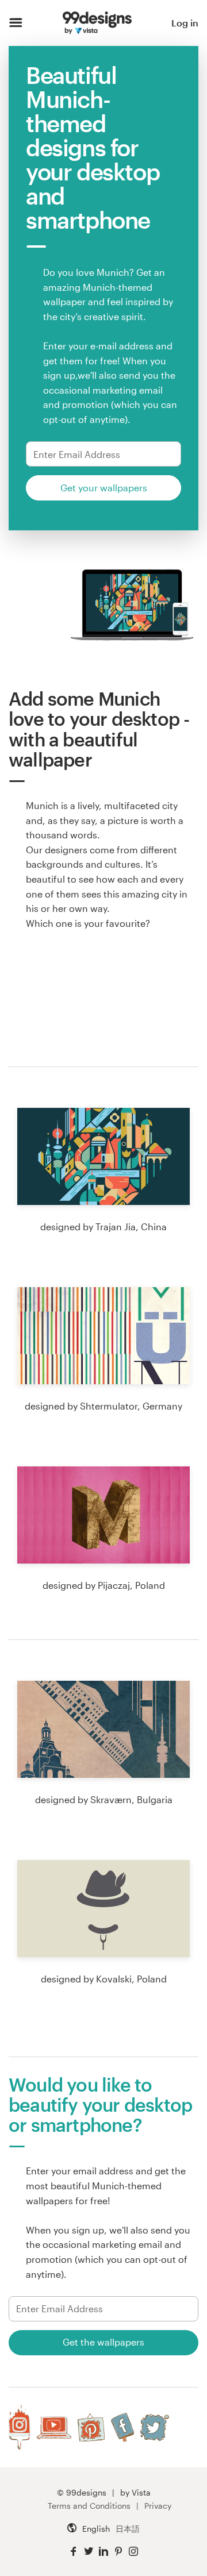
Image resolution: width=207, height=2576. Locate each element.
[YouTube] (54, 2427)
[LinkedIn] (103, 2552)
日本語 (128, 2529)
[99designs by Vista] (97, 23)
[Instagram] (20, 2427)
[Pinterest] (91, 2427)
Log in (185, 23)
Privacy (158, 2506)
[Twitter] (155, 2427)
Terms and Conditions (89, 2506)
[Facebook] (122, 2427)
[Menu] (16, 23)
